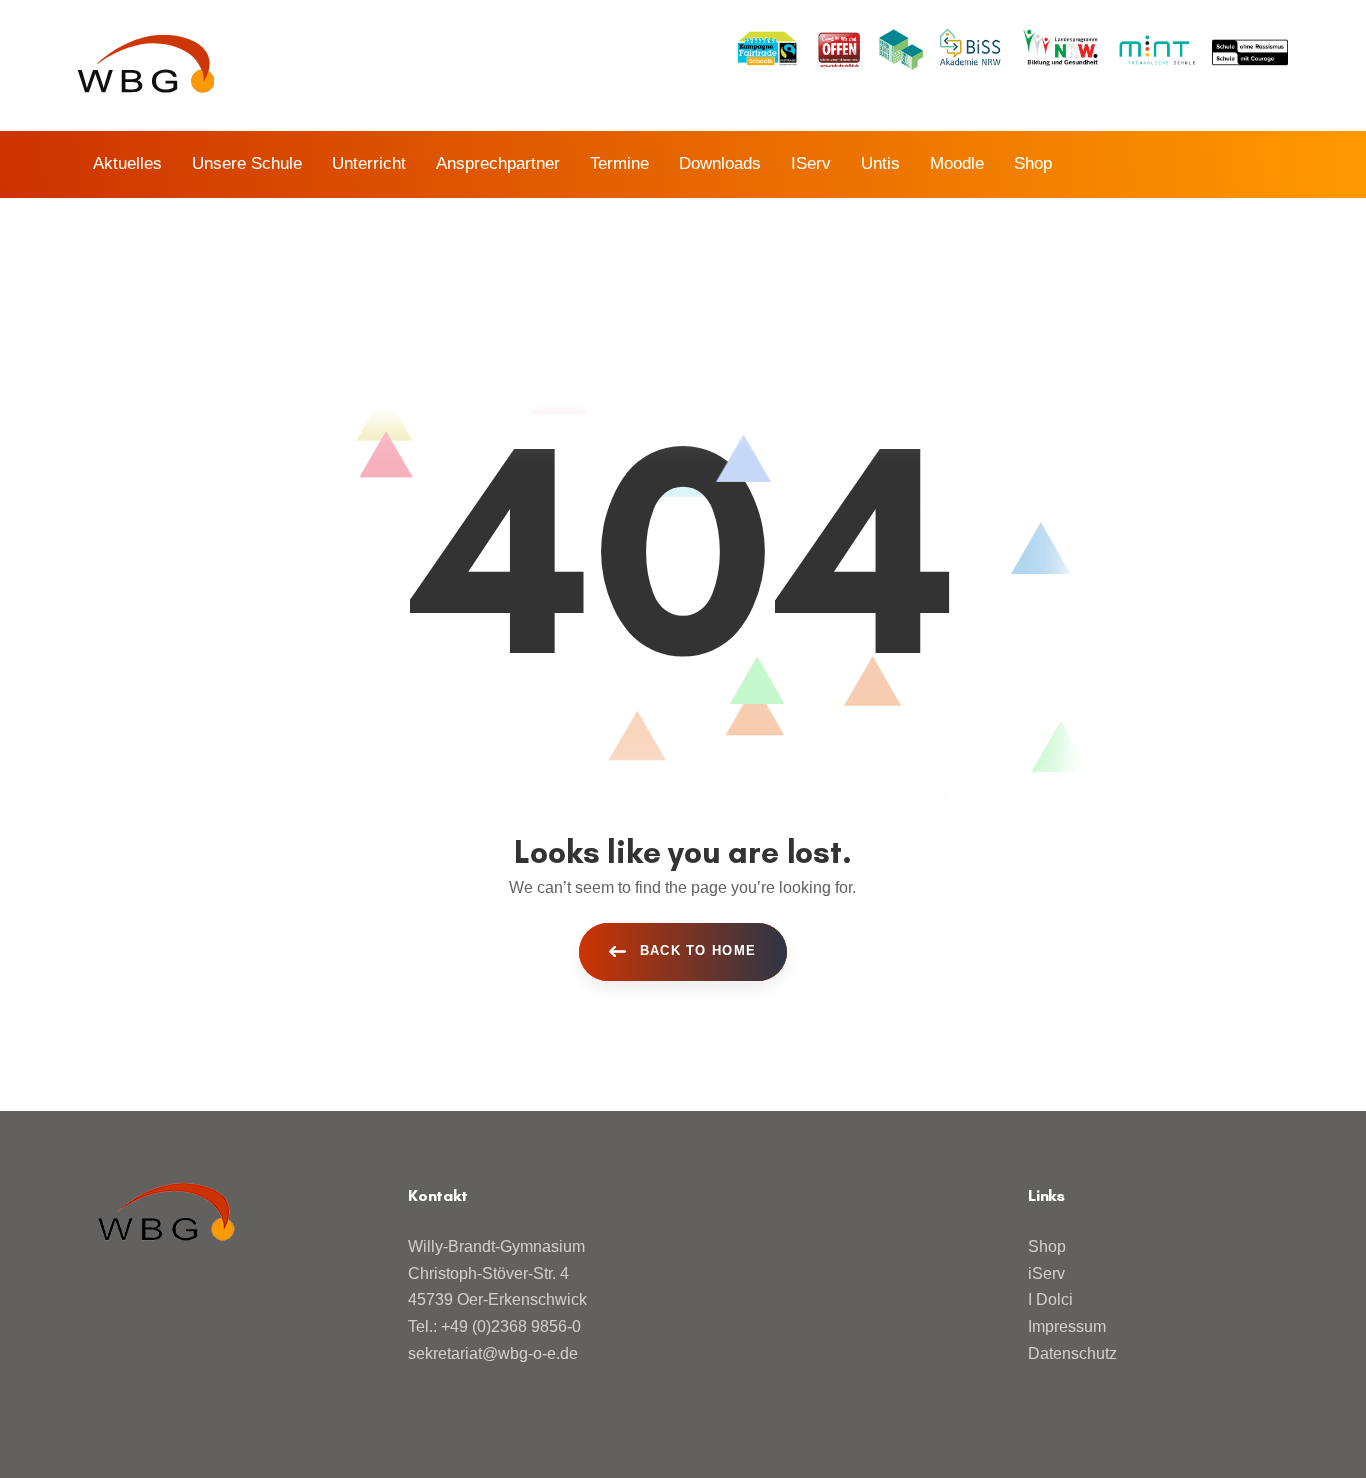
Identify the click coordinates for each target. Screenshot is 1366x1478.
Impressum (1067, 1326)
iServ (1046, 1273)
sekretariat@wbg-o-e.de (493, 1353)
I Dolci (1050, 1299)
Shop (1047, 1246)
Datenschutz (1072, 1353)
